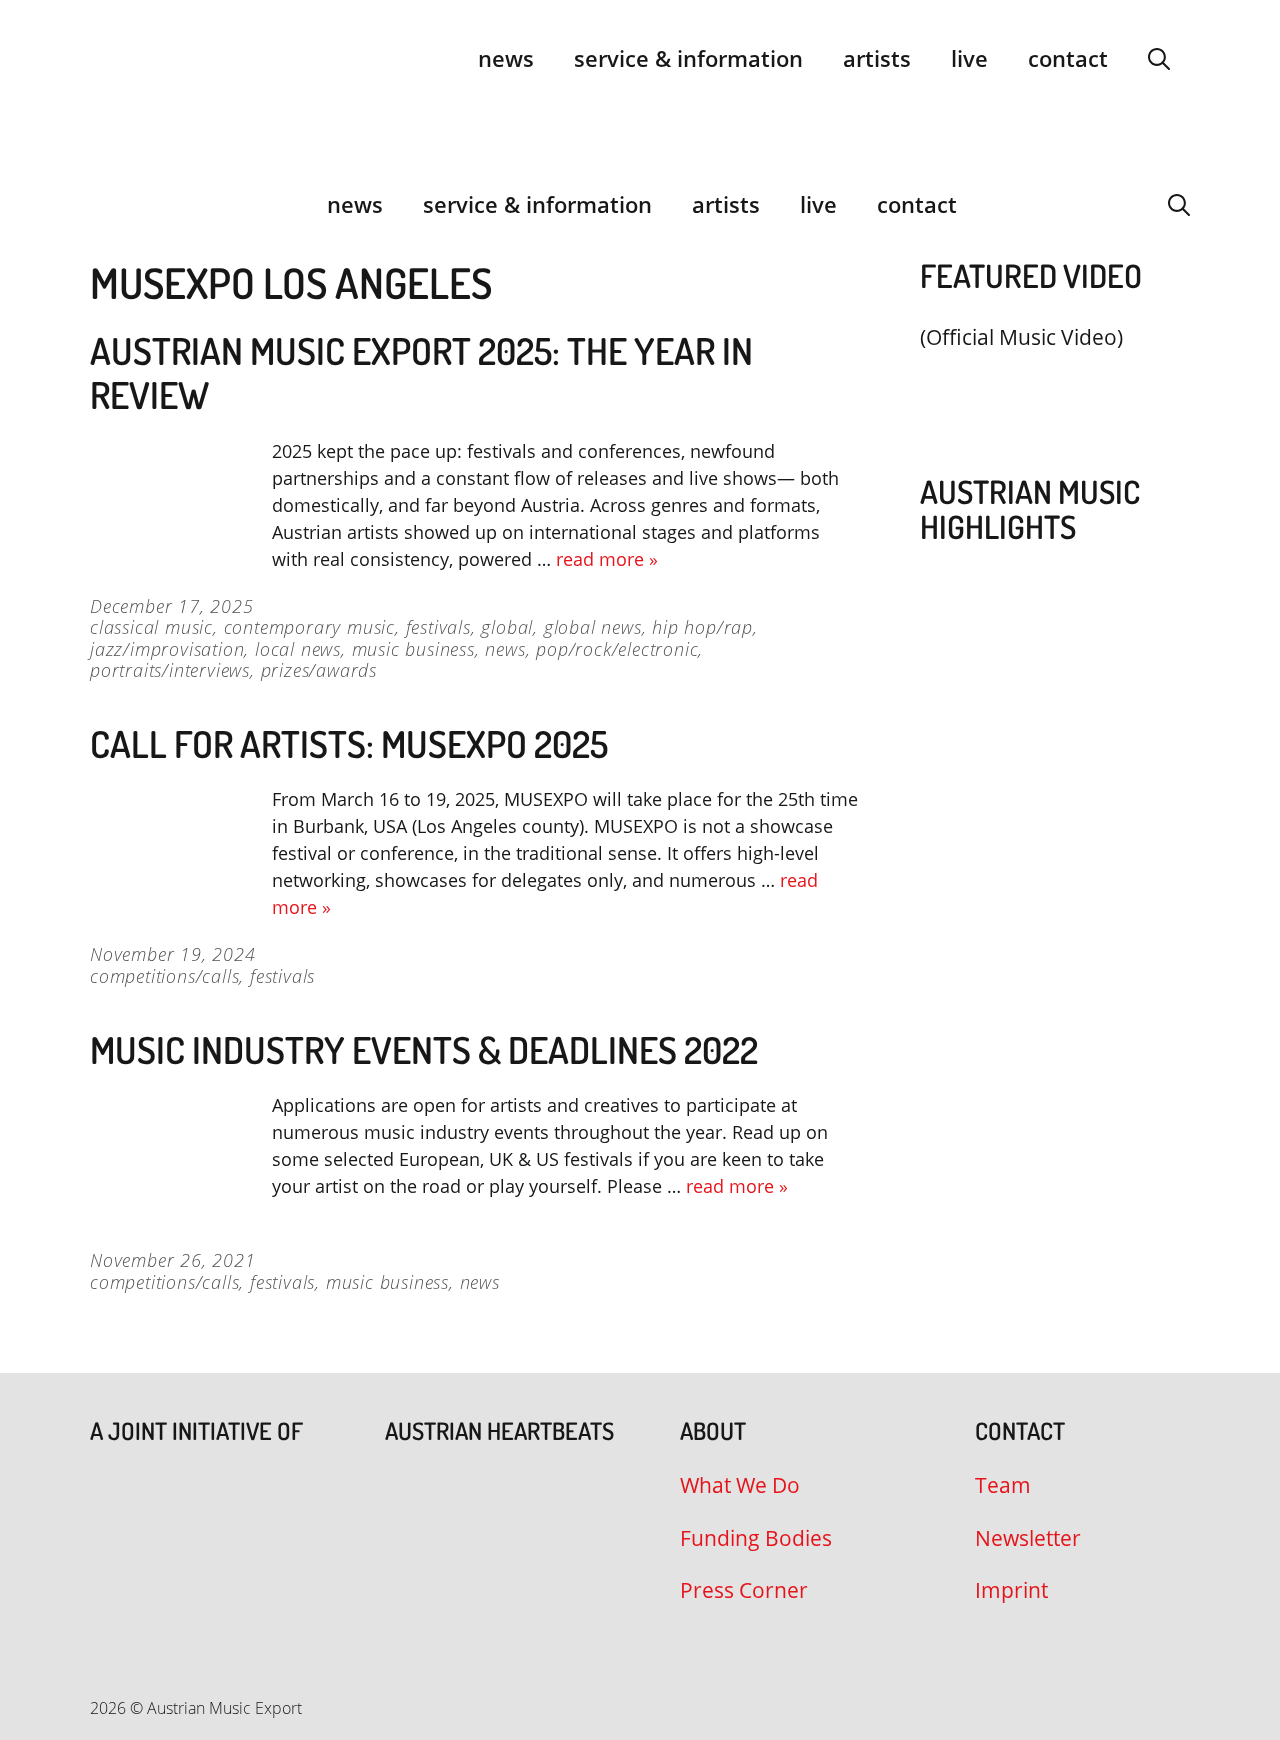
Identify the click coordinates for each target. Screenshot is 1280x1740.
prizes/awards (319, 670)
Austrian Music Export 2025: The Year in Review (421, 372)
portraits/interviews (170, 670)
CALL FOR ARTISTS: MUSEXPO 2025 (349, 743)
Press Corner (744, 1590)
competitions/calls (164, 976)
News (506, 58)
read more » (607, 559)
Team (1003, 1485)
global (507, 627)
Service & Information (688, 58)
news (505, 649)
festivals (438, 627)
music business (413, 649)
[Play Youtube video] (1045, 384)
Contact (1068, 58)
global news (593, 627)
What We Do (740, 1485)
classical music (151, 627)
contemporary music (309, 627)
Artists (877, 58)
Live (969, 58)
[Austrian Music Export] (103, 204)
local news (298, 649)
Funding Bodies (756, 1538)
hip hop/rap (702, 627)
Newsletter (1028, 1538)
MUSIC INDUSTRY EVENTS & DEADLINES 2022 (424, 1049)
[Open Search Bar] (1159, 58)
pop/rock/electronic (617, 649)
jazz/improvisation (167, 649)
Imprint (1011, 1590)
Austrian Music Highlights (1030, 509)
